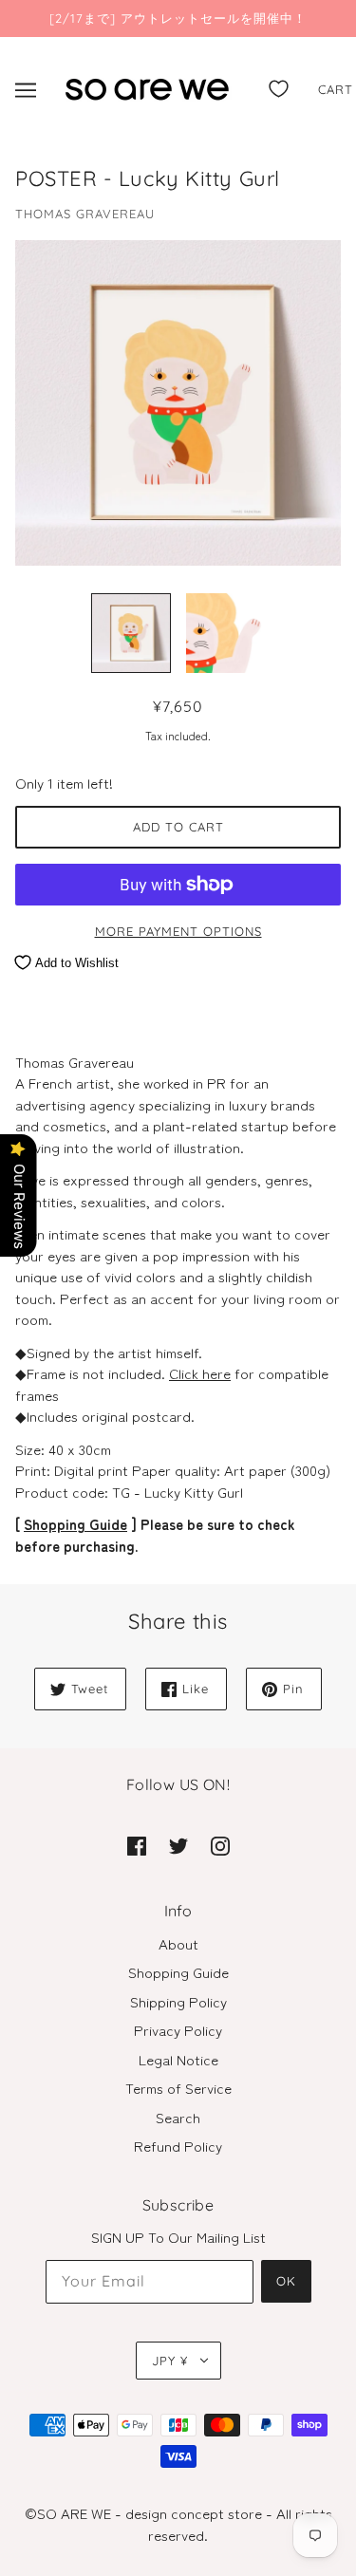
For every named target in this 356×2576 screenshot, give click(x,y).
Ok (286, 2281)
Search (178, 2117)
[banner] (147, 86)
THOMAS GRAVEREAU (85, 214)
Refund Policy (178, 2146)
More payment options (178, 931)
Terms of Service (178, 2088)
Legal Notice (178, 2059)
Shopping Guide (75, 1524)
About (178, 1943)
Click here (200, 1373)
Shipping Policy (178, 2001)
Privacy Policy (178, 2030)
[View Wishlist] (279, 85)
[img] (137, 1845)
